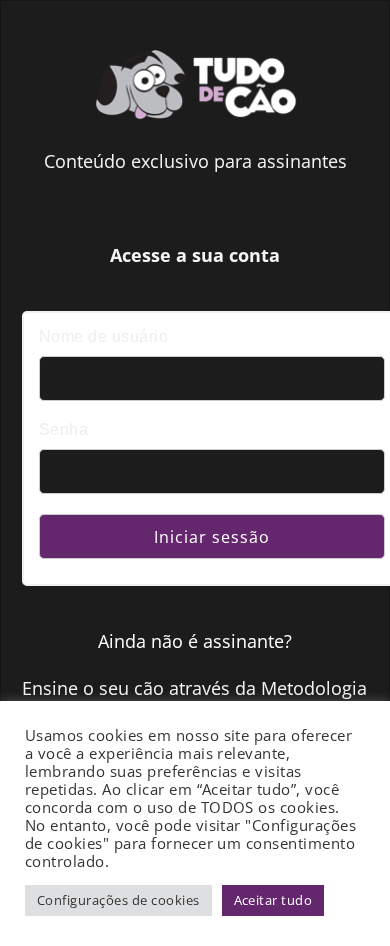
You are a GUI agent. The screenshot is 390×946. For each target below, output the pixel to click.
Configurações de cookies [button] (118, 900)
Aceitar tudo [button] (273, 900)
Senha (63, 429)
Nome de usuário (103, 336)
